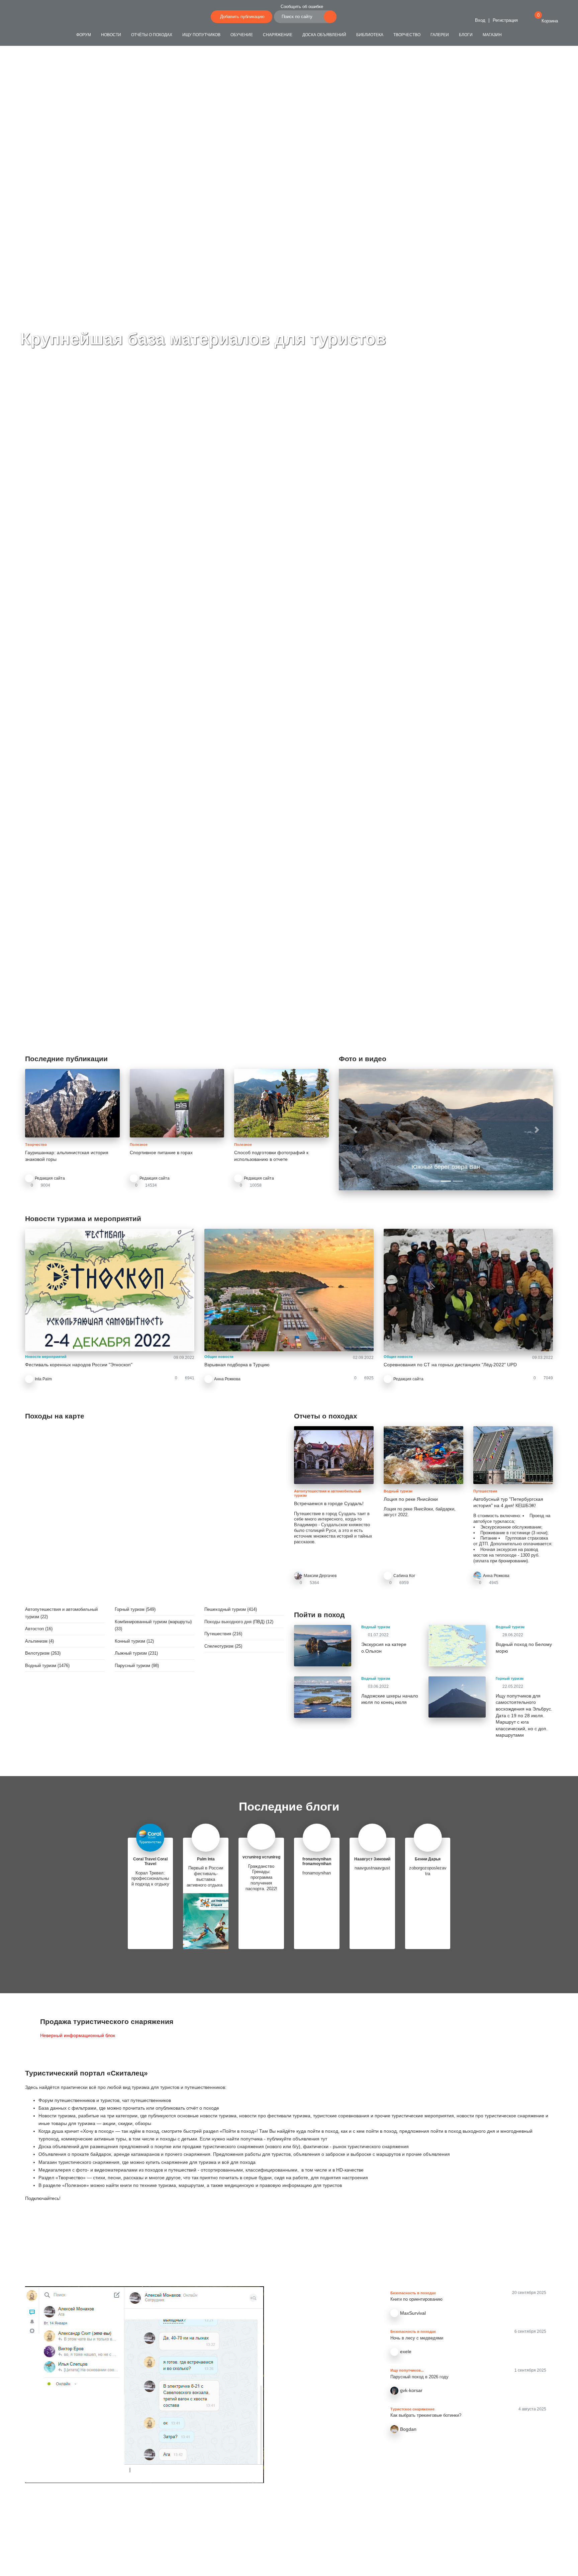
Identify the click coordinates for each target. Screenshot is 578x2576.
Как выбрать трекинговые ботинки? (426, 2415)
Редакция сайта (50, 1178)
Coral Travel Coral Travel (150, 1861)
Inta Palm (43, 1379)
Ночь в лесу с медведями (417, 2338)
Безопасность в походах (413, 2293)
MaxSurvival (413, 2313)
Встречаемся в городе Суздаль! (329, 1503)
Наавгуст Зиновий (372, 1859)
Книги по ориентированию (416, 2299)
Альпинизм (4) (39, 1641)
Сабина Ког (404, 1576)
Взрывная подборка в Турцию (237, 1365)
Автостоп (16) (39, 1629)
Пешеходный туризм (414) (231, 1609)
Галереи (440, 35)
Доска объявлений (324, 35)
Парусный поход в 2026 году (419, 2377)
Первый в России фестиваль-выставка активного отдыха (206, 1876)
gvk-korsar (411, 2390)
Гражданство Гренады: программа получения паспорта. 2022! (261, 1878)
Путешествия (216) (223, 1634)
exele (406, 2352)
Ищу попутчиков (201, 35)
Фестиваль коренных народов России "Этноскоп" (79, 1365)
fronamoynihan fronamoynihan (317, 1861)
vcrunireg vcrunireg (261, 1857)
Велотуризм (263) (43, 1653)
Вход (479, 20)
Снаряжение (278, 35)
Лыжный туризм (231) (136, 1653)
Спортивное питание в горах (161, 1153)
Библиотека (370, 35)
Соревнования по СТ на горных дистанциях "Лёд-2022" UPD (450, 1365)
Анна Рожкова (227, 1379)
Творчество (407, 35)
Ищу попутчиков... (407, 2370)
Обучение (242, 35)
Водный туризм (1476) (47, 1666)
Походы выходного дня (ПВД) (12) (239, 1622)
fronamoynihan (317, 1873)
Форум (84, 35)
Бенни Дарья (428, 1859)
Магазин (492, 35)
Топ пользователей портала (289, 2516)
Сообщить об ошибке (302, 7)
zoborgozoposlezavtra (428, 1871)
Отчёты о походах (152, 35)
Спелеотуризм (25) (223, 1646)
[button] (355, 1129)
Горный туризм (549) (135, 1609)
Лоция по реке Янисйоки (411, 1499)
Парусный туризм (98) (137, 1666)
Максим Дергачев (320, 1576)
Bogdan (408, 2429)
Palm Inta (206, 1859)
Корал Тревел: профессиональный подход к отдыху (150, 1879)
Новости (111, 35)
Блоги (466, 35)
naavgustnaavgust (372, 1868)
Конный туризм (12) (134, 1641)
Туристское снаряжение (412, 2409)
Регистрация (505, 20)
